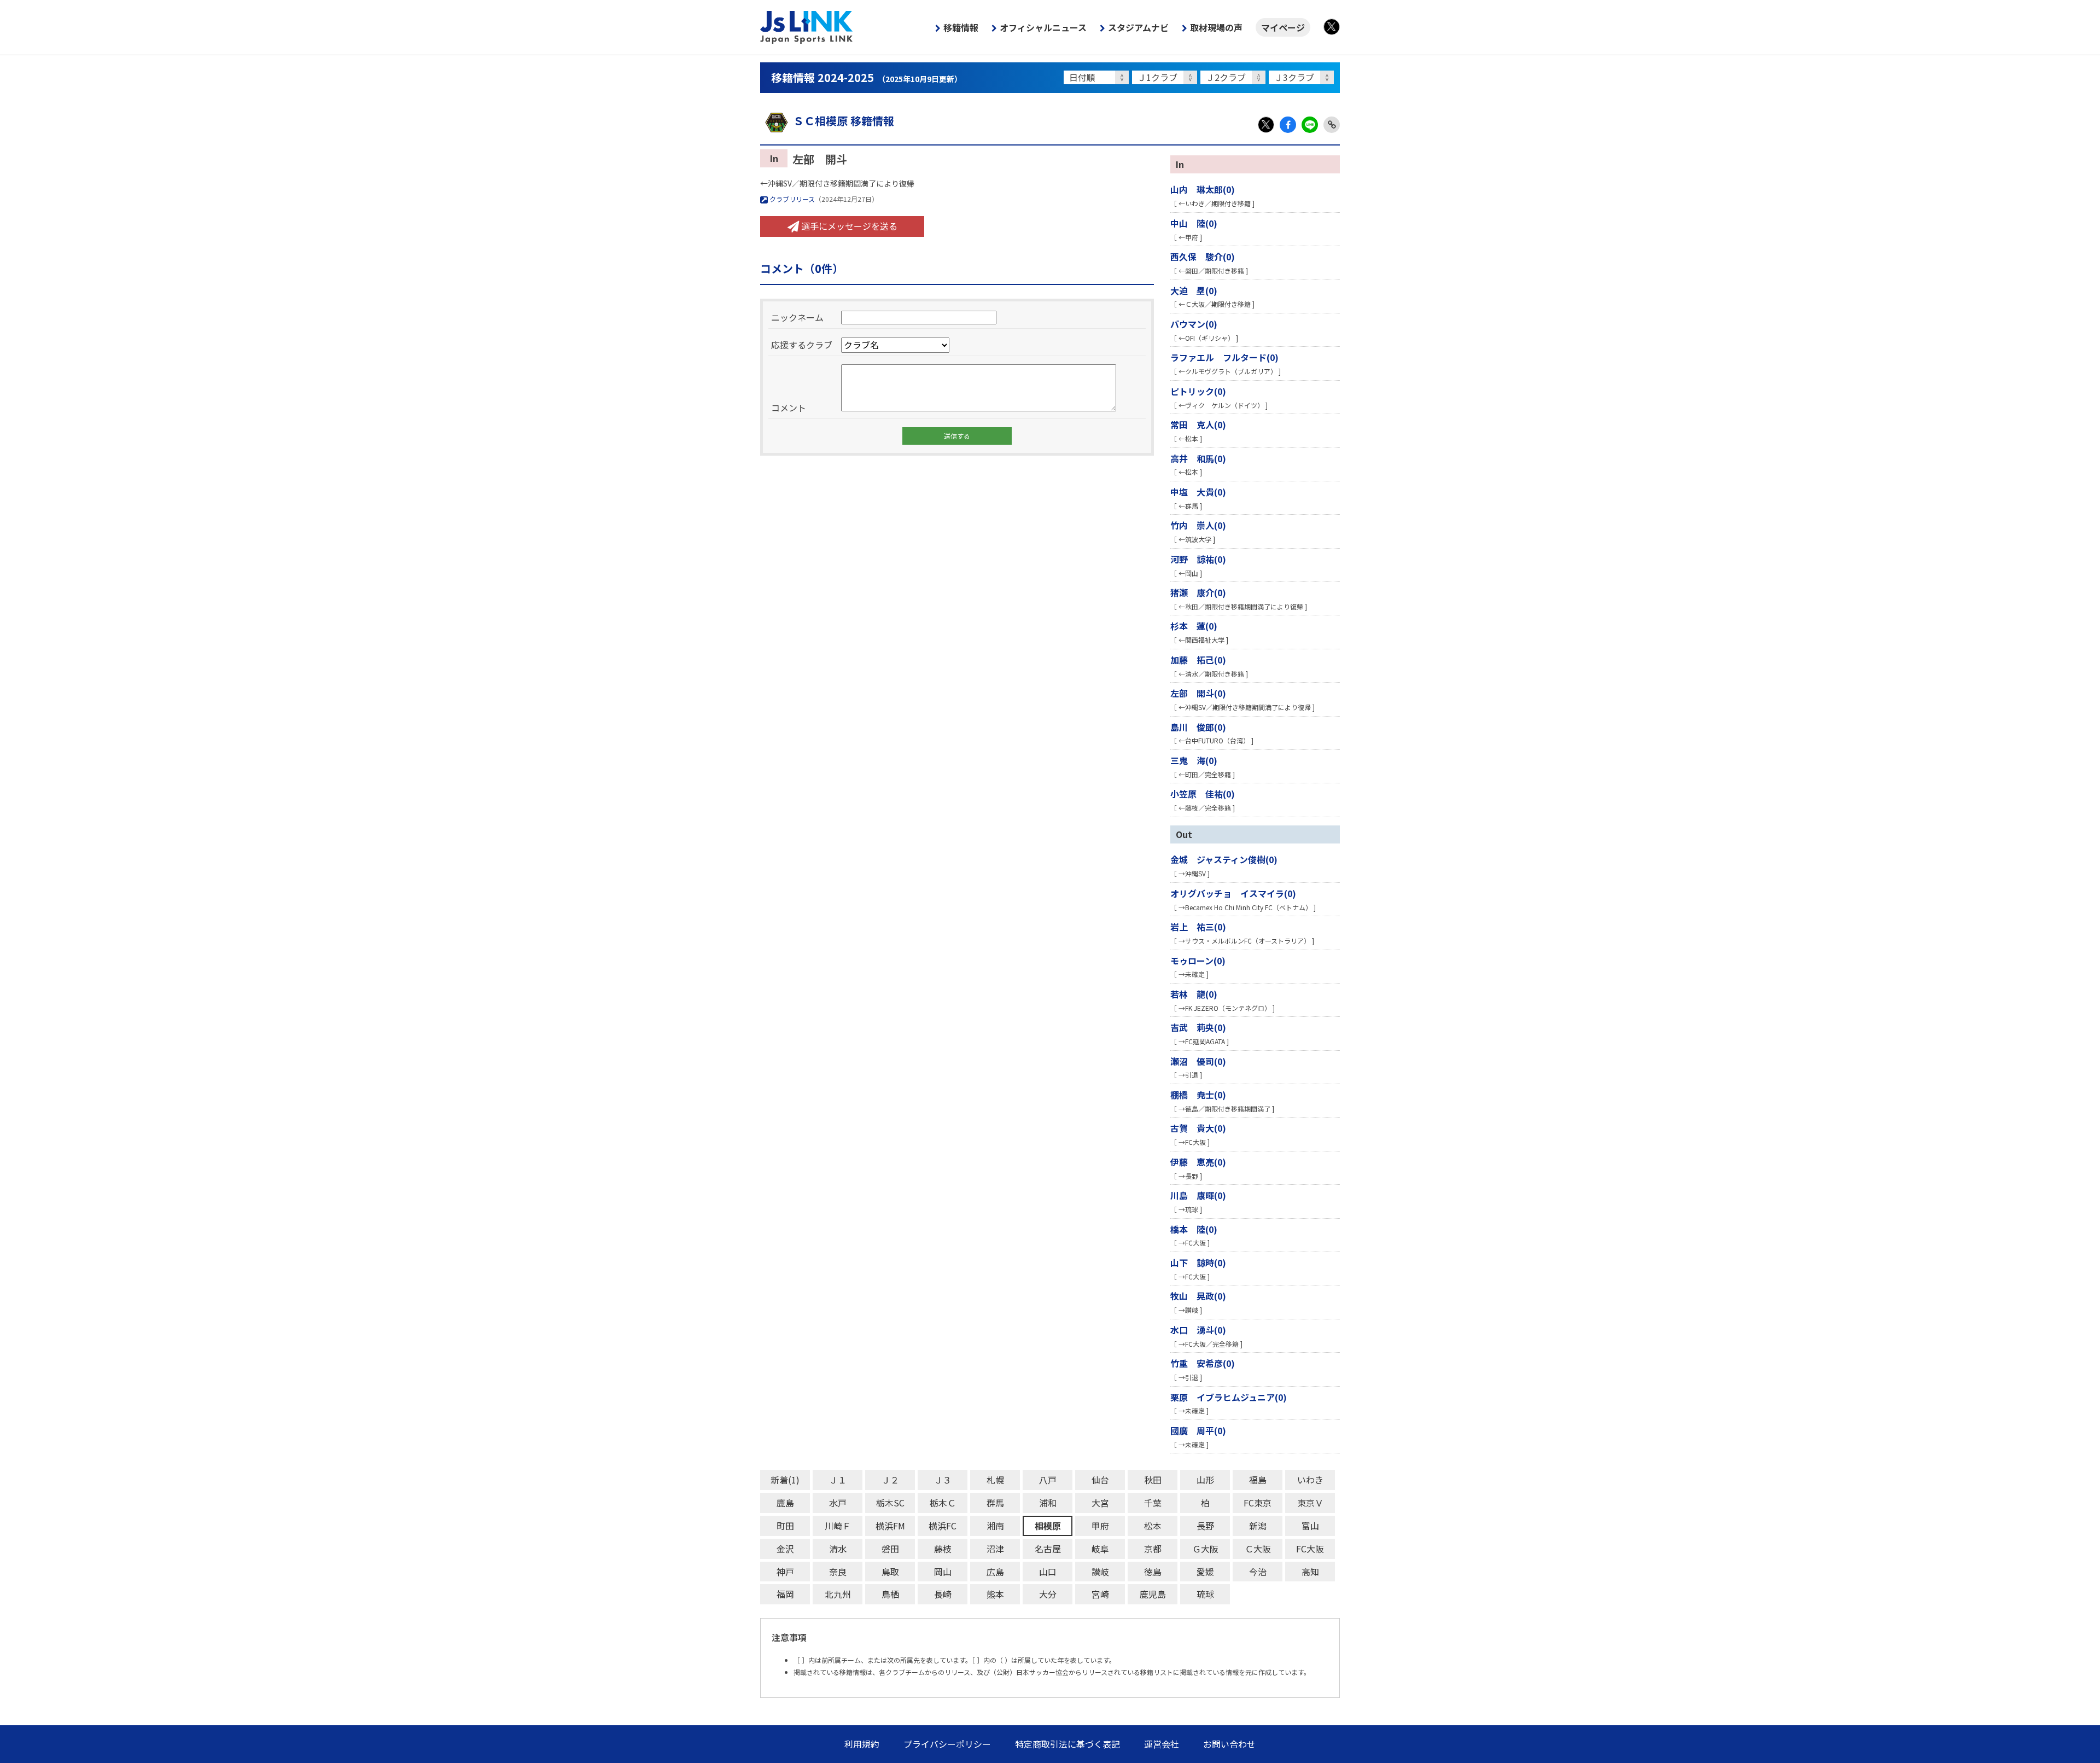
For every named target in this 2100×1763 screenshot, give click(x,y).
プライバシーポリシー (947, 1744)
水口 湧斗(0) (1198, 1330)
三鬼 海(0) (1194, 760)
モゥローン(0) (1198, 961)
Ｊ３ (943, 1480)
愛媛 (1205, 1572)
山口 (1048, 1572)
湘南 (995, 1526)
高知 (1310, 1572)
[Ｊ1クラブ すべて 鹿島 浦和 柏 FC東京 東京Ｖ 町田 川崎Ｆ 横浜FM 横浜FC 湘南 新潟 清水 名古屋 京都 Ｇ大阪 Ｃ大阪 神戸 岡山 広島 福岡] (1166, 77)
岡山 (943, 1572)
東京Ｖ (1310, 1503)
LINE (1310, 125)
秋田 (1153, 1480)
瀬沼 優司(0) (1198, 1061)
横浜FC (943, 1526)
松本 (1153, 1526)
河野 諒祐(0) (1198, 559)
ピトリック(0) (1198, 391)
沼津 (995, 1549)
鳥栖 (890, 1594)
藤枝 (943, 1549)
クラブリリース (791, 199)
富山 (1310, 1526)
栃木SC (890, 1503)
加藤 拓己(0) (1198, 660)
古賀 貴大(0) (1198, 1128)
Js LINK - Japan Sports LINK (807, 27)
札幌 (995, 1480)
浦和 (1048, 1503)
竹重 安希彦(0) (1203, 1363)
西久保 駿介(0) (1203, 257)
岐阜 (1100, 1549)
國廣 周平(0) (1198, 1430)
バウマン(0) (1194, 324)
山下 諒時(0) (1198, 1262)
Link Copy (1332, 125)
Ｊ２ (890, 1480)
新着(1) (785, 1480)
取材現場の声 (1216, 27)
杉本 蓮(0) (1194, 626)
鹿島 (785, 1503)
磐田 (890, 1549)
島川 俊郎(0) (1198, 727)
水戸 (838, 1503)
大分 (1048, 1594)
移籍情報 (961, 27)
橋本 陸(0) (1194, 1229)
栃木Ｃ (943, 1503)
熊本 (995, 1594)
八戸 (1048, 1480)
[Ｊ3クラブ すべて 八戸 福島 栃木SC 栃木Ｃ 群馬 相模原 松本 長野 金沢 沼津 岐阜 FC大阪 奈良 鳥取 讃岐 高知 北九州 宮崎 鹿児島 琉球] (1303, 77)
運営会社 (1162, 1744)
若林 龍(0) (1194, 994)
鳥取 (890, 1572)
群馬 (995, 1503)
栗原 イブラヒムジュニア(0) (1229, 1397)
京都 (1153, 1549)
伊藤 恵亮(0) (1198, 1162)
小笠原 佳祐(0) (1203, 794)
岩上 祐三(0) (1198, 927)
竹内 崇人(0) (1198, 525)
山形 (1205, 1480)
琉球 (1205, 1594)
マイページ (1283, 27)
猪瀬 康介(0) (1198, 592)
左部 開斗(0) (1198, 693)
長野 (1205, 1526)
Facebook (1288, 125)
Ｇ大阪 (1205, 1549)
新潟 (1258, 1526)
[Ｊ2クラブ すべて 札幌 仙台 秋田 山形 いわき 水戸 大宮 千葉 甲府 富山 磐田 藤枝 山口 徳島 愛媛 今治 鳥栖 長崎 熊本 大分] (1235, 77)
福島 (1258, 1480)
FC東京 (1258, 1503)
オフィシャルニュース (1043, 27)
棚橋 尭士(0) (1198, 1095)
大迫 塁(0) (1194, 290)
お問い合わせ (1229, 1744)
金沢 (785, 1549)
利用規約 (862, 1744)
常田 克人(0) (1198, 424)
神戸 (785, 1572)
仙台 (1100, 1480)
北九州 (838, 1594)
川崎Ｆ (838, 1526)
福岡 (785, 1594)
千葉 (1153, 1503)
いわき (1310, 1480)
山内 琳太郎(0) (1203, 189)
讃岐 (1100, 1572)
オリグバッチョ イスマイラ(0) (1233, 893)
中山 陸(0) (1194, 223)
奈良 (838, 1572)
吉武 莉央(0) (1198, 1027)
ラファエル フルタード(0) (1224, 357)
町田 (785, 1526)
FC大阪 (1310, 1549)
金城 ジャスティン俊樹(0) (1224, 859)
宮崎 (1100, 1594)
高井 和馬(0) (1198, 458)
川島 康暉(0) (1198, 1195)
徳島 (1153, 1572)
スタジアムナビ (1138, 27)
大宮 (1100, 1503)
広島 (995, 1572)
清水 (838, 1549)
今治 (1258, 1572)
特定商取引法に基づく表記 (1067, 1744)
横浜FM (890, 1526)
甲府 (1100, 1526)
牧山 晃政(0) (1198, 1296)
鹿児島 (1153, 1594)
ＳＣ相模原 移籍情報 (844, 121)
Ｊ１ (838, 1480)
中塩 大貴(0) (1198, 492)
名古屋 (1048, 1549)
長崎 (943, 1594)
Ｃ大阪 (1258, 1549)
